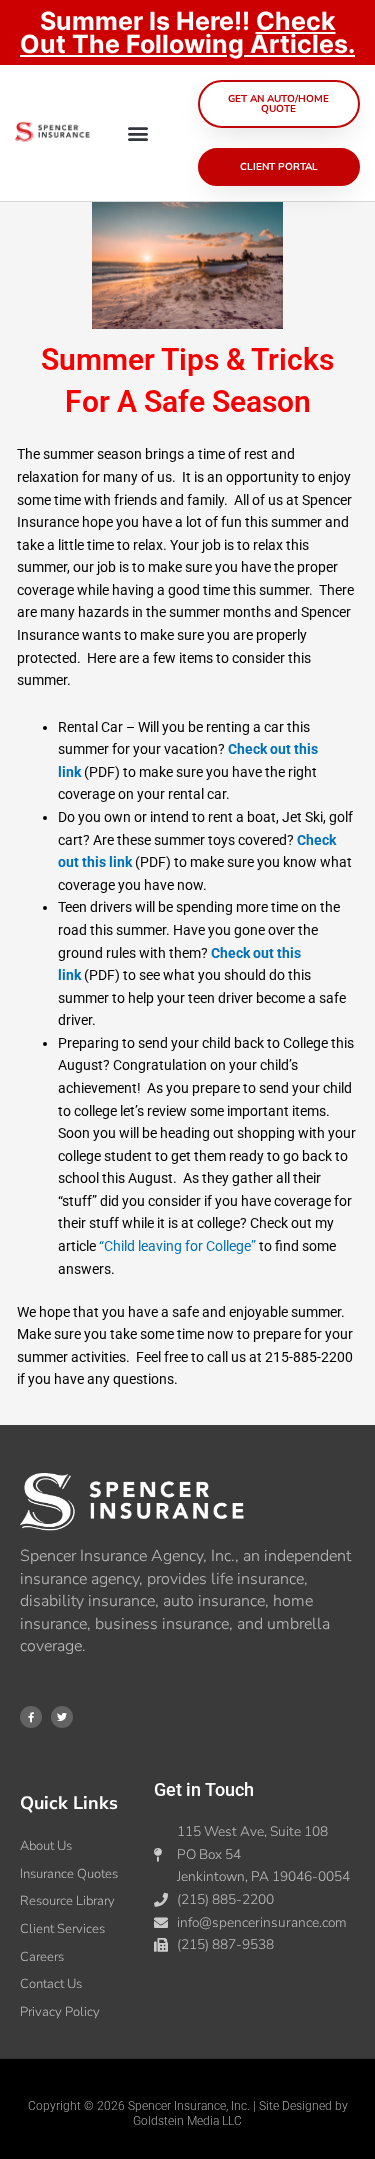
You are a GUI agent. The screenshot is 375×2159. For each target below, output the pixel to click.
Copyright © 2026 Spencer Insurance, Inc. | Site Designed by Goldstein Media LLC (188, 2114)
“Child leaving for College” (177, 1246)
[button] (138, 133)
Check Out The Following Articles (184, 32)
